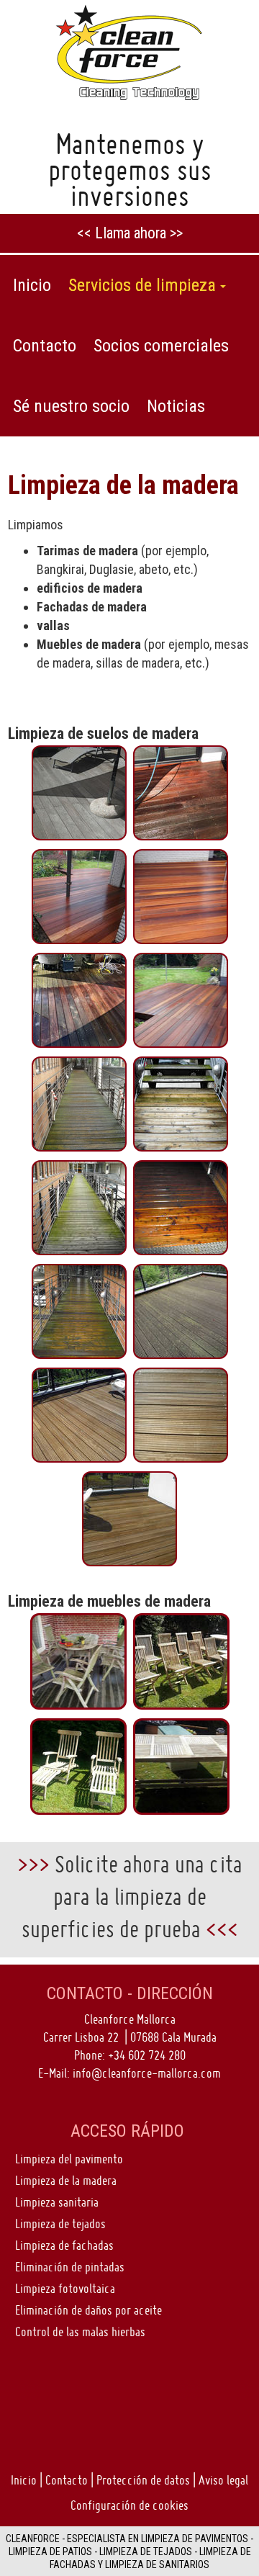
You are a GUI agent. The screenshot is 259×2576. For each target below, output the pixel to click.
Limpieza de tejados (60, 2223)
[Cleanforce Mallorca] (129, 51)
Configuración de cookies (129, 2505)
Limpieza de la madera (66, 2180)
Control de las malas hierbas (80, 2332)
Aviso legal (223, 2480)
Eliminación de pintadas (70, 2267)
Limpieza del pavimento (69, 2159)
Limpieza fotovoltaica (65, 2288)
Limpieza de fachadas (64, 2245)
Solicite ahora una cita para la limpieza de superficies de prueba (132, 1897)
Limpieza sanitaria (57, 2202)
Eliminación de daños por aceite (88, 2310)
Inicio (24, 2480)
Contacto (67, 2480)
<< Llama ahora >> (130, 233)
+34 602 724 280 (147, 2055)
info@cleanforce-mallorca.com (147, 2073)
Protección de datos (143, 2480)
